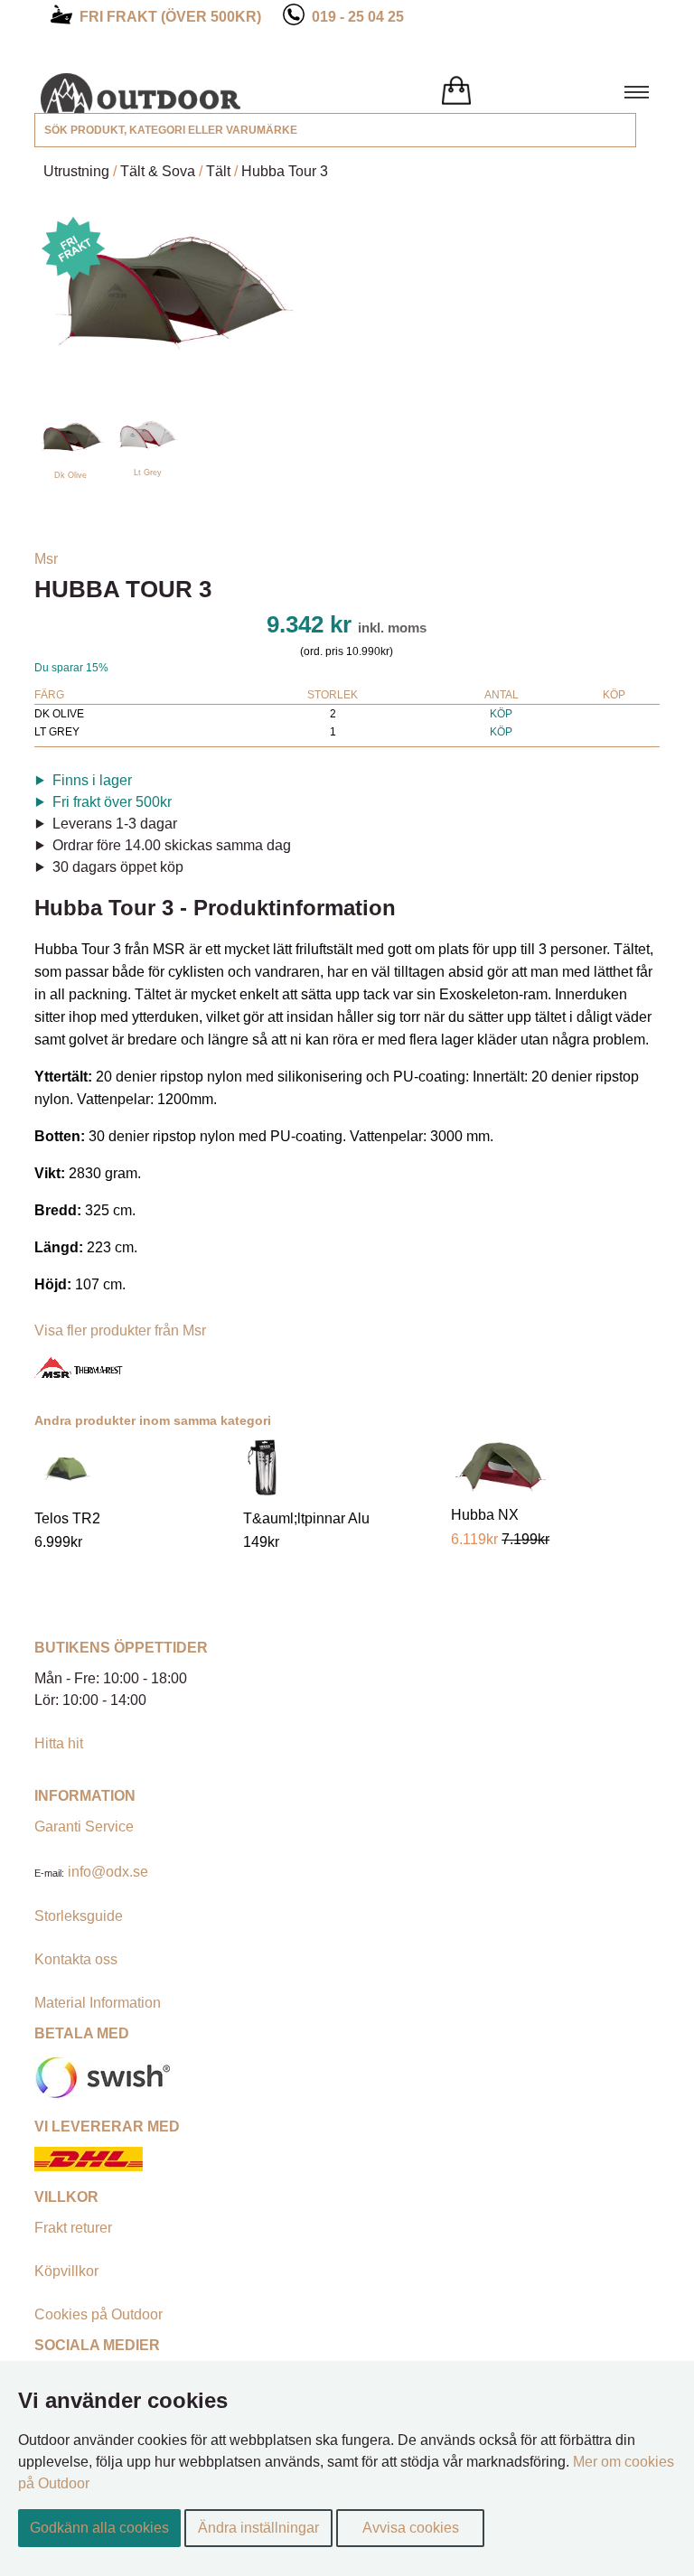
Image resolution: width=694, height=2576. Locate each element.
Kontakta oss (76, 1959)
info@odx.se (108, 1872)
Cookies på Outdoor (98, 2314)
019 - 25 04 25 (358, 17)
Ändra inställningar (258, 2528)
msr (46, 559)
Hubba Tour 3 (285, 171)
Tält (218, 171)
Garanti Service (84, 1827)
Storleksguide (79, 1916)
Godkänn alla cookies (99, 2528)
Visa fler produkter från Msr (120, 1330)
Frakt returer (73, 2228)
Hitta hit (59, 1743)
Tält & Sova (158, 171)
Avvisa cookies (411, 2528)
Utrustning (76, 171)
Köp (501, 714)
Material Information (98, 2003)
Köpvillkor (66, 2271)
